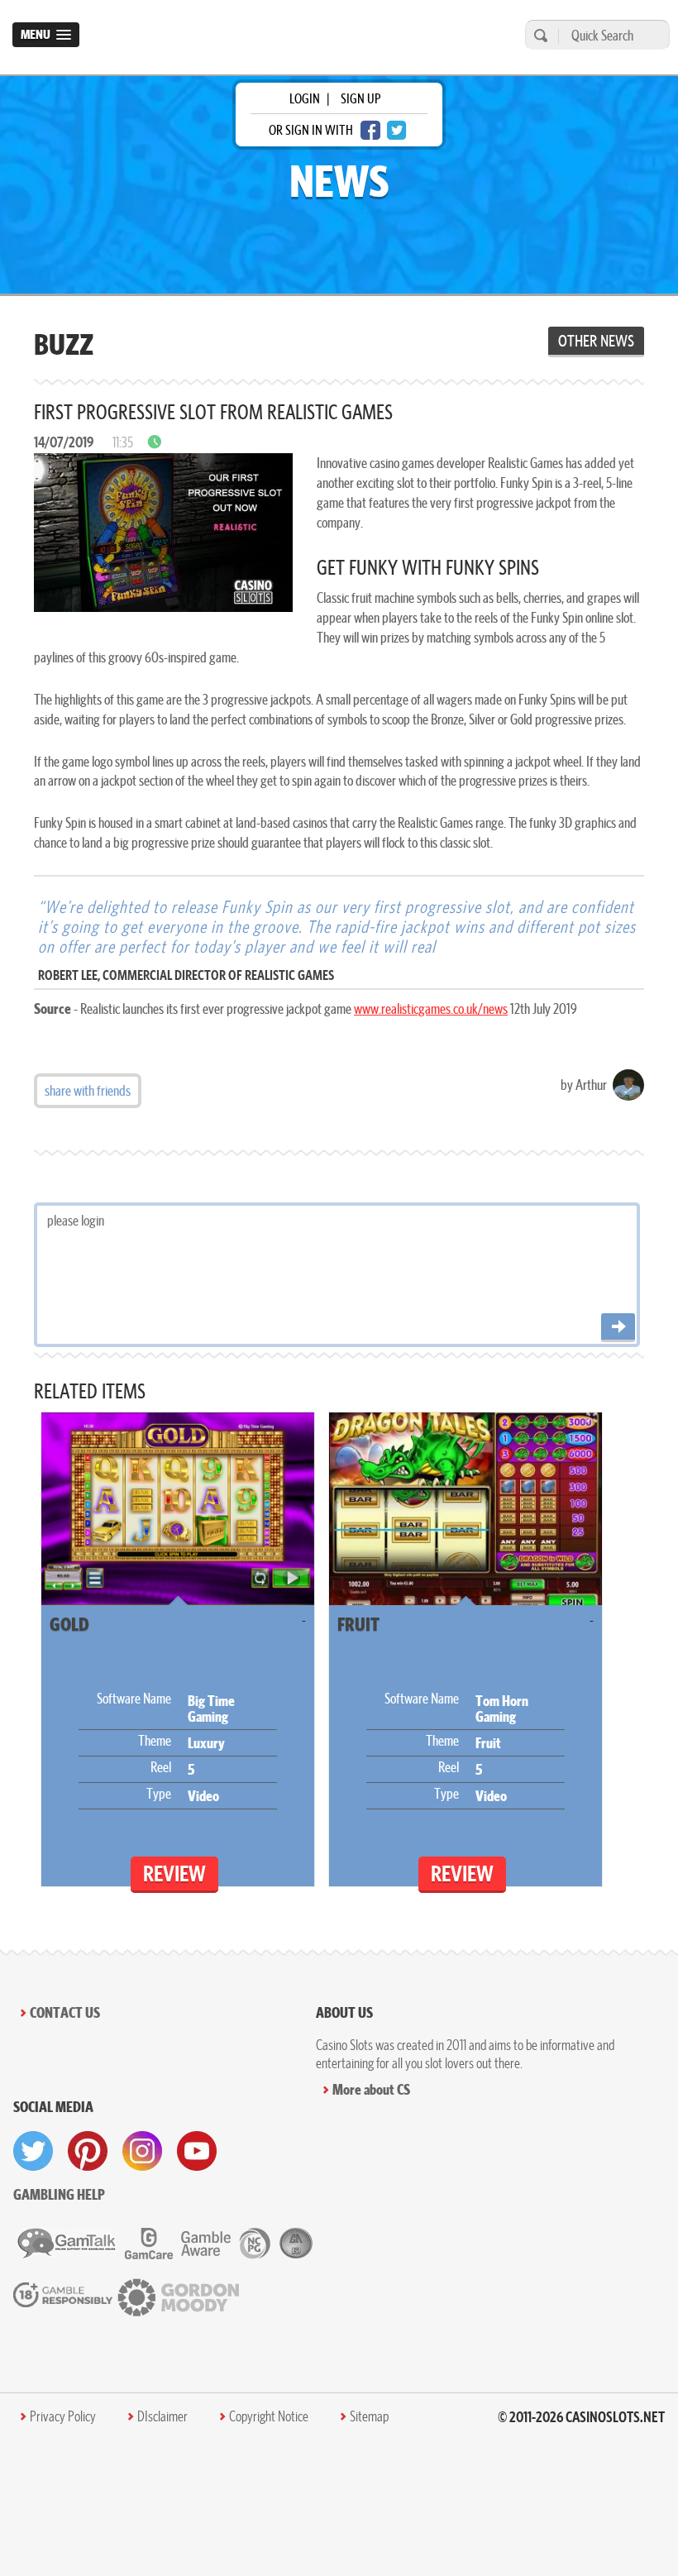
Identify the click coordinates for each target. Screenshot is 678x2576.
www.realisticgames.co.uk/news (431, 1008)
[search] (538, 35)
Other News (596, 341)
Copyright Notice (269, 2416)
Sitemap (369, 2416)
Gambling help (59, 2194)
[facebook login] (370, 130)
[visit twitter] (33, 2151)
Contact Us (65, 2012)
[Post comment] (618, 1328)
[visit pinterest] (88, 2151)
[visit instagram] (142, 2151)
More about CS (371, 2089)
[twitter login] (397, 130)
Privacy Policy (63, 2416)
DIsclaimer (162, 2416)
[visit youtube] (197, 2151)
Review (174, 1873)
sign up (360, 98)
